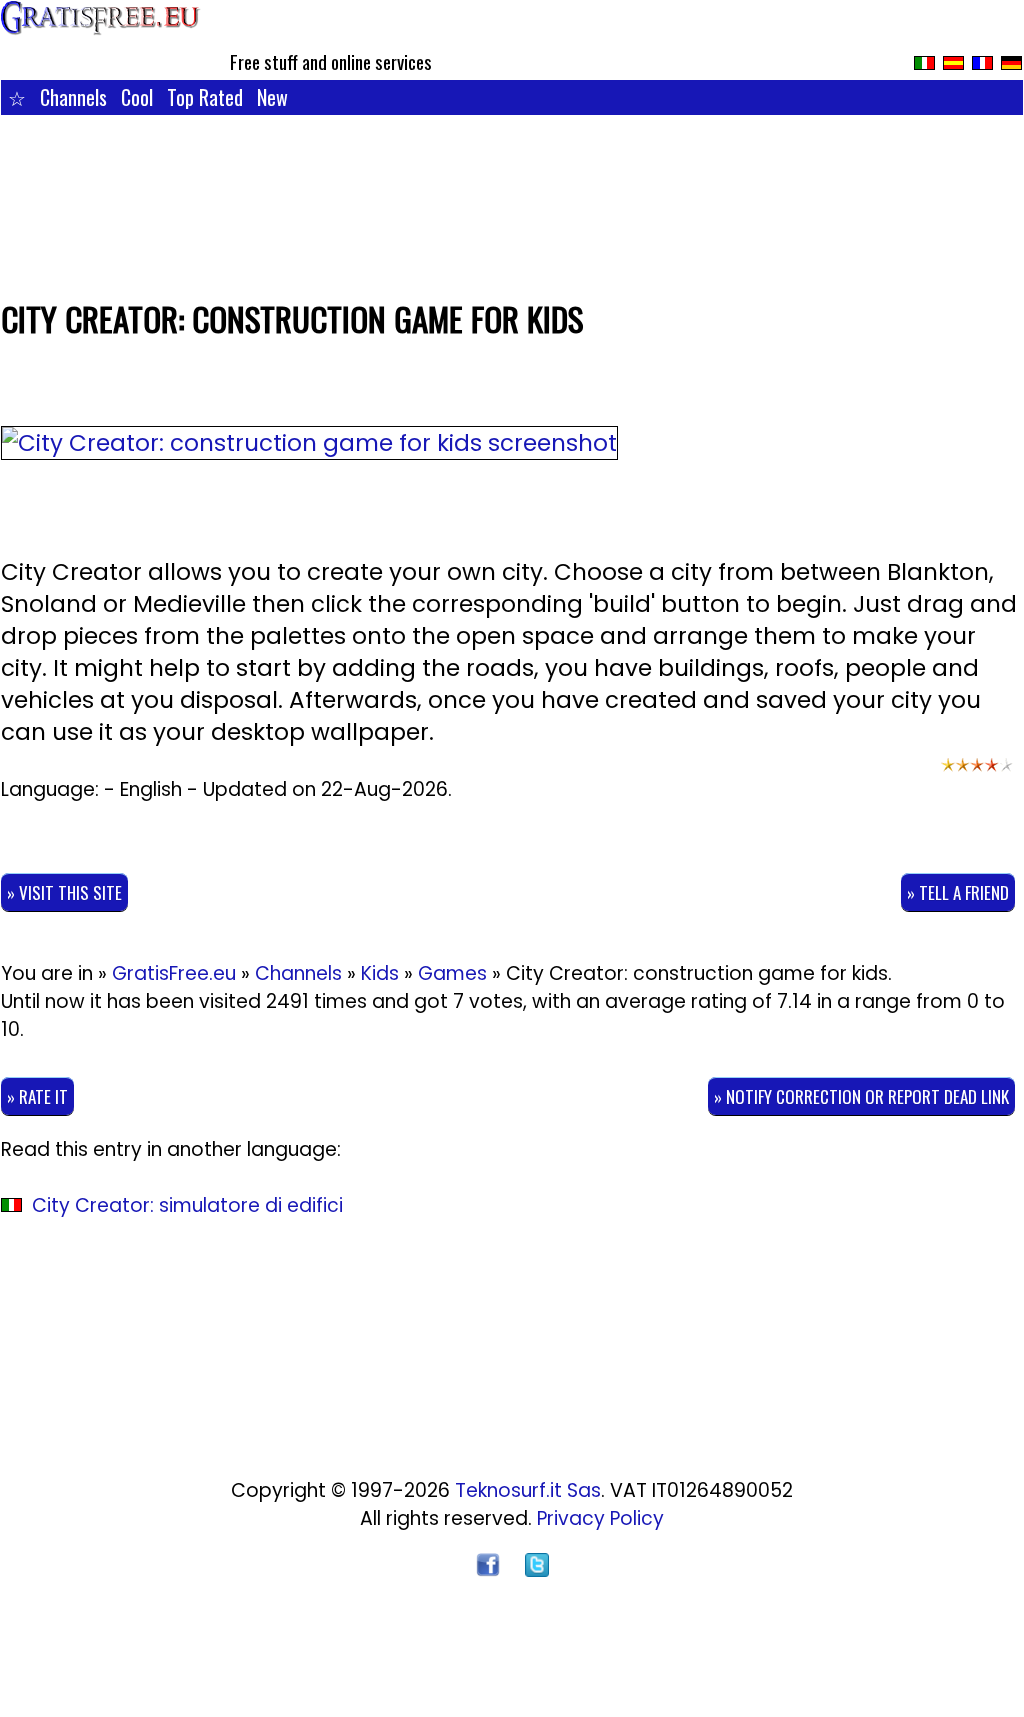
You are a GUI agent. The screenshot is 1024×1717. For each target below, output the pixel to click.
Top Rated (205, 97)
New (272, 97)
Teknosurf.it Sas (528, 1490)
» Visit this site (64, 892)
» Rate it (37, 1096)
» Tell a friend (958, 892)
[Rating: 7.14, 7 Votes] (977, 774)
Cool (137, 97)
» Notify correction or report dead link (861, 1096)
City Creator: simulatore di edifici (187, 1205)
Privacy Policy (600, 1518)
